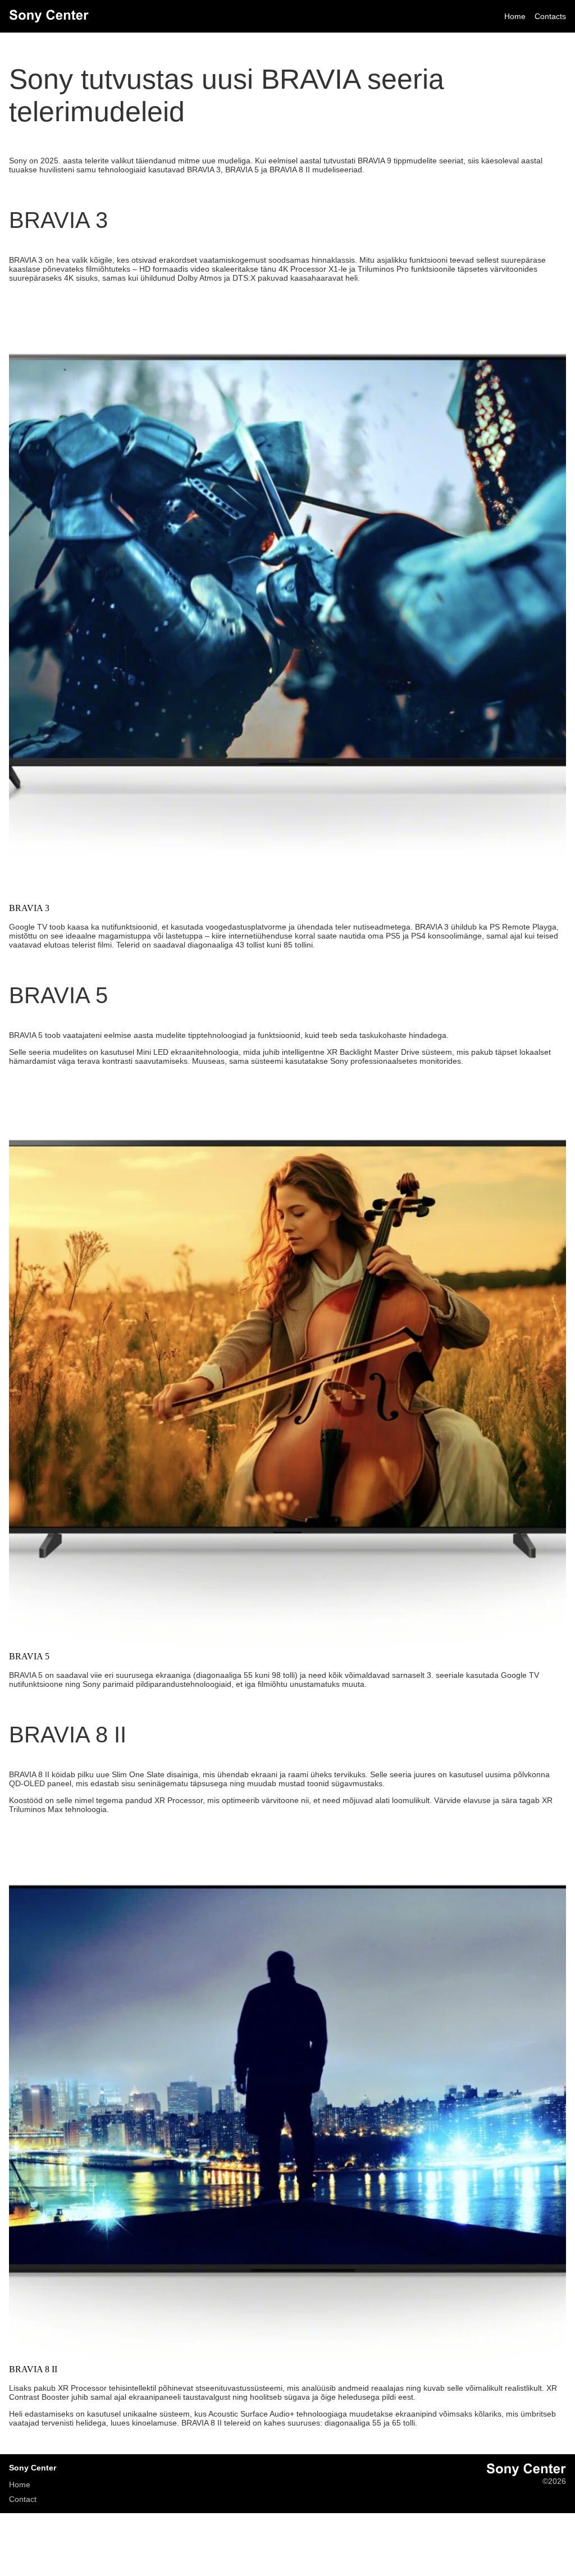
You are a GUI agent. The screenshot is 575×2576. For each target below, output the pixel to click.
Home (515, 16)
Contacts (550, 16)
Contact (23, 2499)
